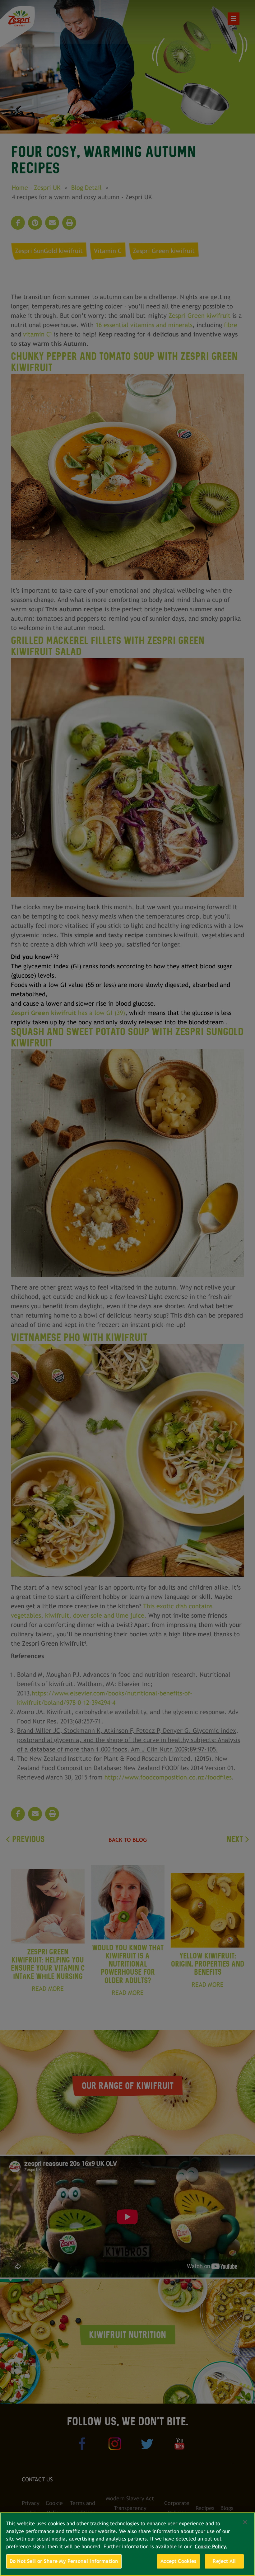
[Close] (245, 2522)
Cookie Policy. (211, 2547)
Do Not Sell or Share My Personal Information (64, 2561)
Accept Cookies (178, 2561)
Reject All (224, 2561)
